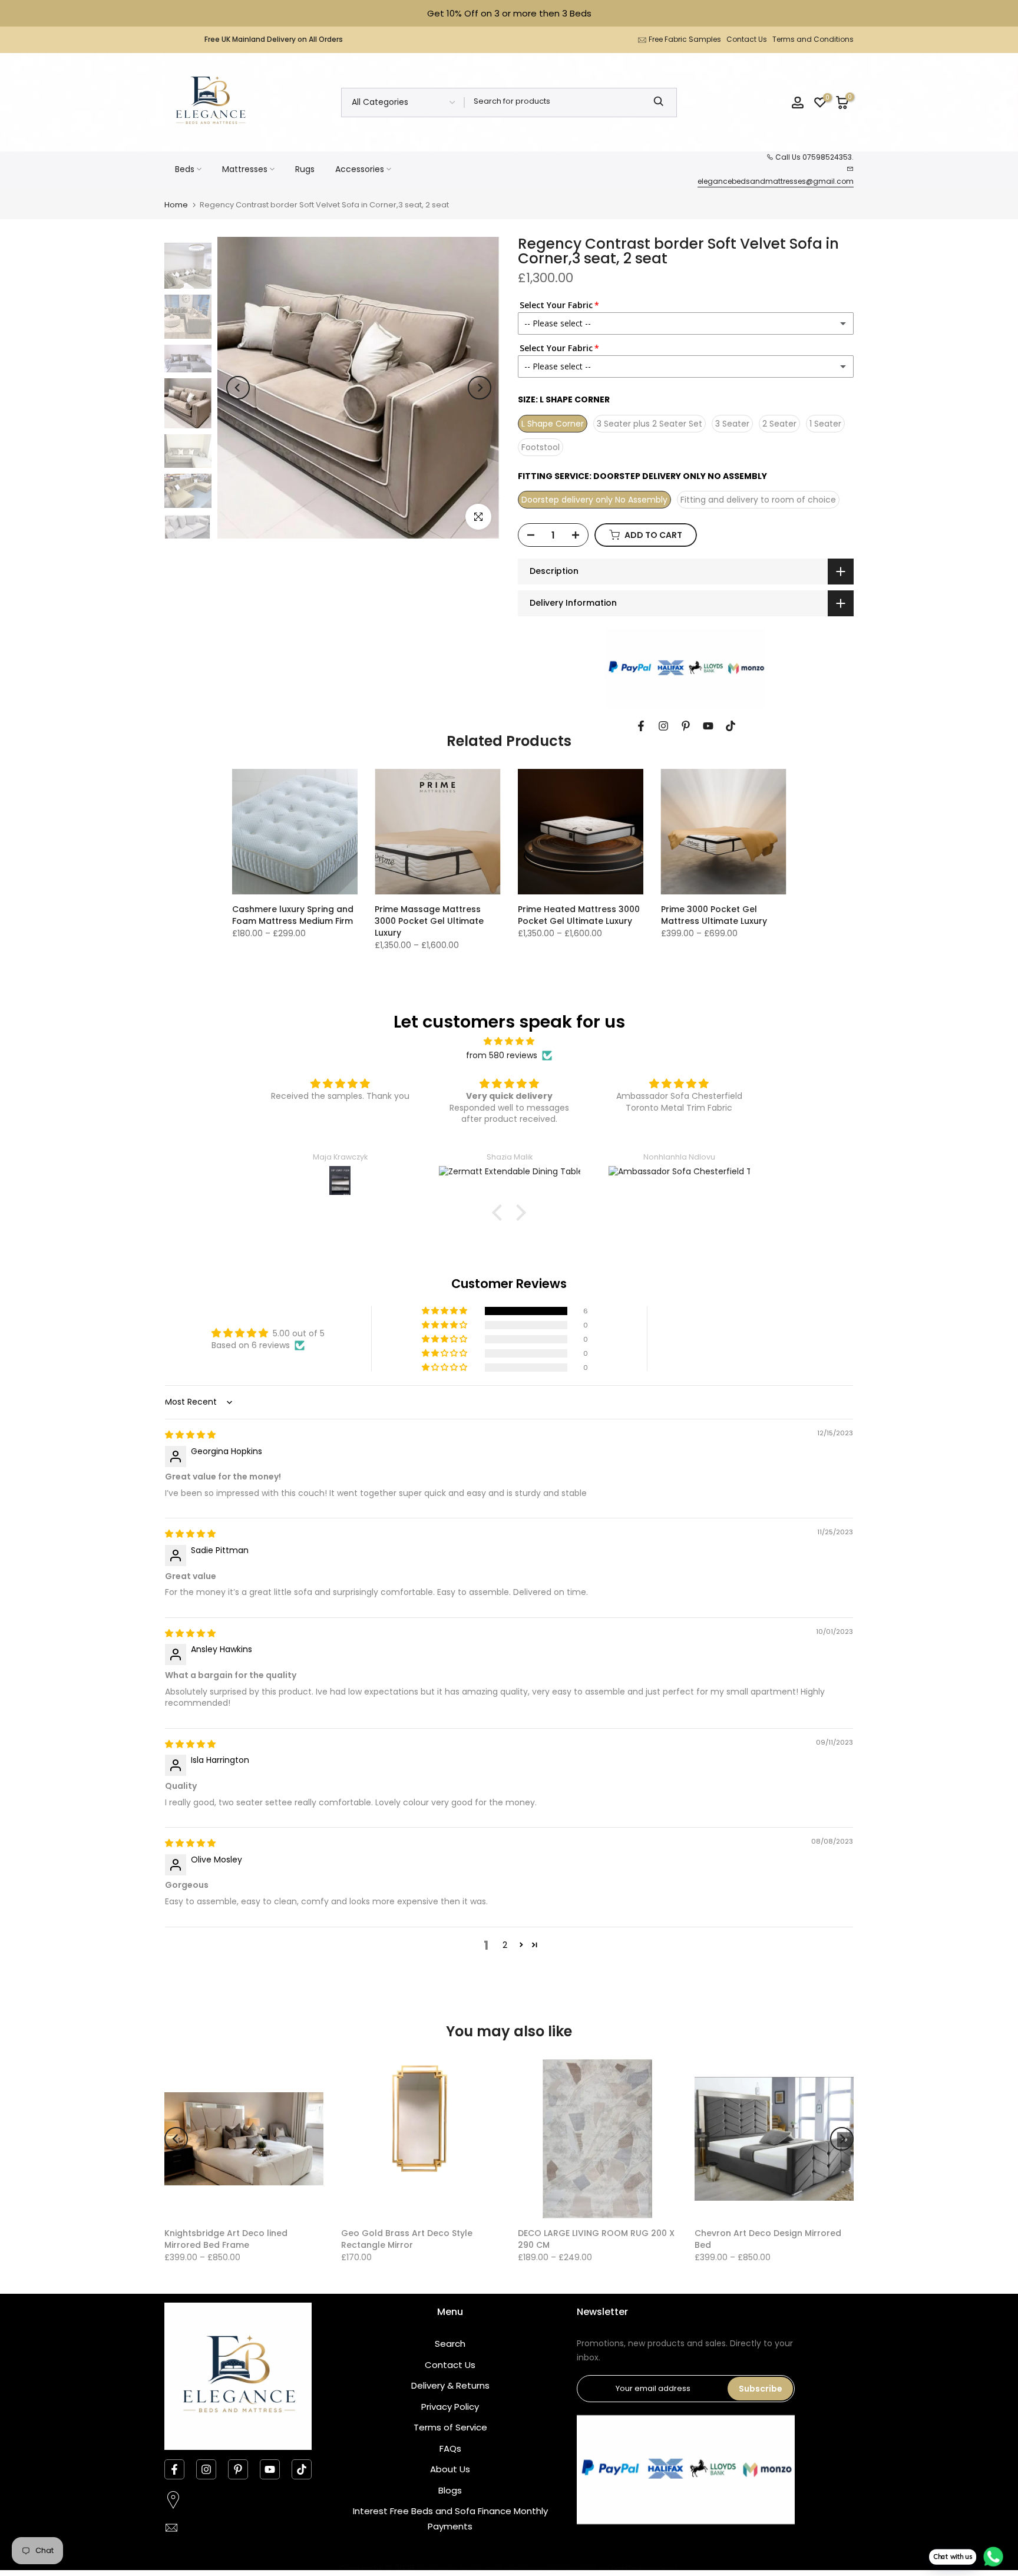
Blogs (450, 2490)
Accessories (360, 169)
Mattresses (245, 169)
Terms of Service (450, 2427)
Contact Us (747, 39)
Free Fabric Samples (685, 39)
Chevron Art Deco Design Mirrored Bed (768, 2239)
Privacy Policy (450, 2407)
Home (176, 205)
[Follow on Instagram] (663, 726)
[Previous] (238, 388)
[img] (509, 1041)
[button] (500, 1212)
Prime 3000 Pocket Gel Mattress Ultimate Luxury (714, 915)
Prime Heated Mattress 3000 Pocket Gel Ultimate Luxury (579, 915)
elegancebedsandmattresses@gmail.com (776, 181)
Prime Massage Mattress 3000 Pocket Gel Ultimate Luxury (429, 921)
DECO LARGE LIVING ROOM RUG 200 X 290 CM (596, 2239)
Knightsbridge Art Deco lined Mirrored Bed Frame (226, 2239)
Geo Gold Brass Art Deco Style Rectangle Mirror (407, 2239)
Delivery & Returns (450, 2385)
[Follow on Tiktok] (731, 726)
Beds (185, 169)
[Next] (480, 388)
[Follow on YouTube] (708, 726)
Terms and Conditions (813, 39)
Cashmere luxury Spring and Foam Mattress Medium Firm (293, 915)
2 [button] (505, 1945)
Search (450, 2344)
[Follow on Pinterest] (686, 726)
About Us (450, 2469)
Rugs (305, 169)
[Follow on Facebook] (641, 726)
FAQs (450, 2448)
